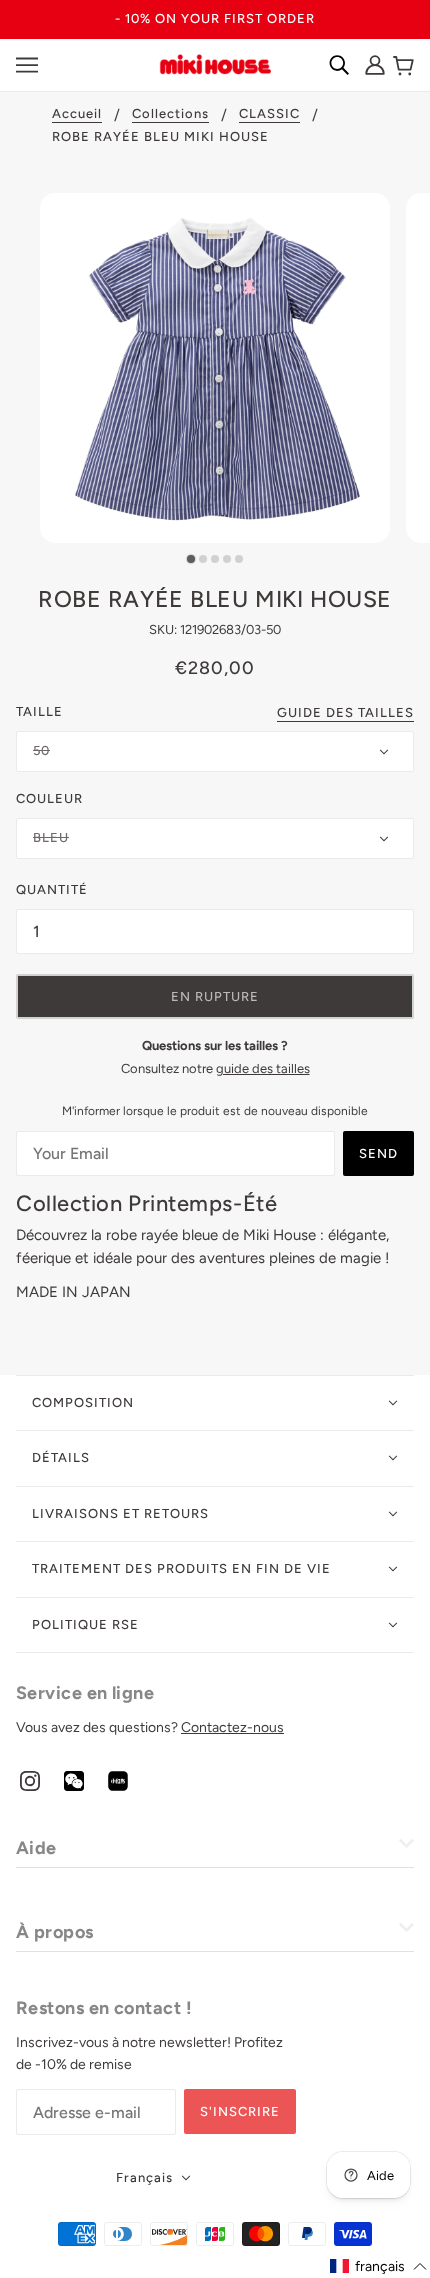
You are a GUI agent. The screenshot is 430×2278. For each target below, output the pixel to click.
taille (39, 711)
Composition (83, 1402)
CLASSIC (269, 114)
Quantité (52, 889)
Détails (61, 1457)
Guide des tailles (345, 713)
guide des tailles (263, 1068)
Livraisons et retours (120, 1513)
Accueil (77, 114)
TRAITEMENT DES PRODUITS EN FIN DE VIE (181, 1568)
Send (378, 1153)
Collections (170, 114)
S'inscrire (240, 2111)
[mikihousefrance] (215, 63)
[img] (30, 1779)
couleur (49, 798)
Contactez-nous (232, 1727)
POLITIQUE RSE (85, 1624)
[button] (379, 2266)
